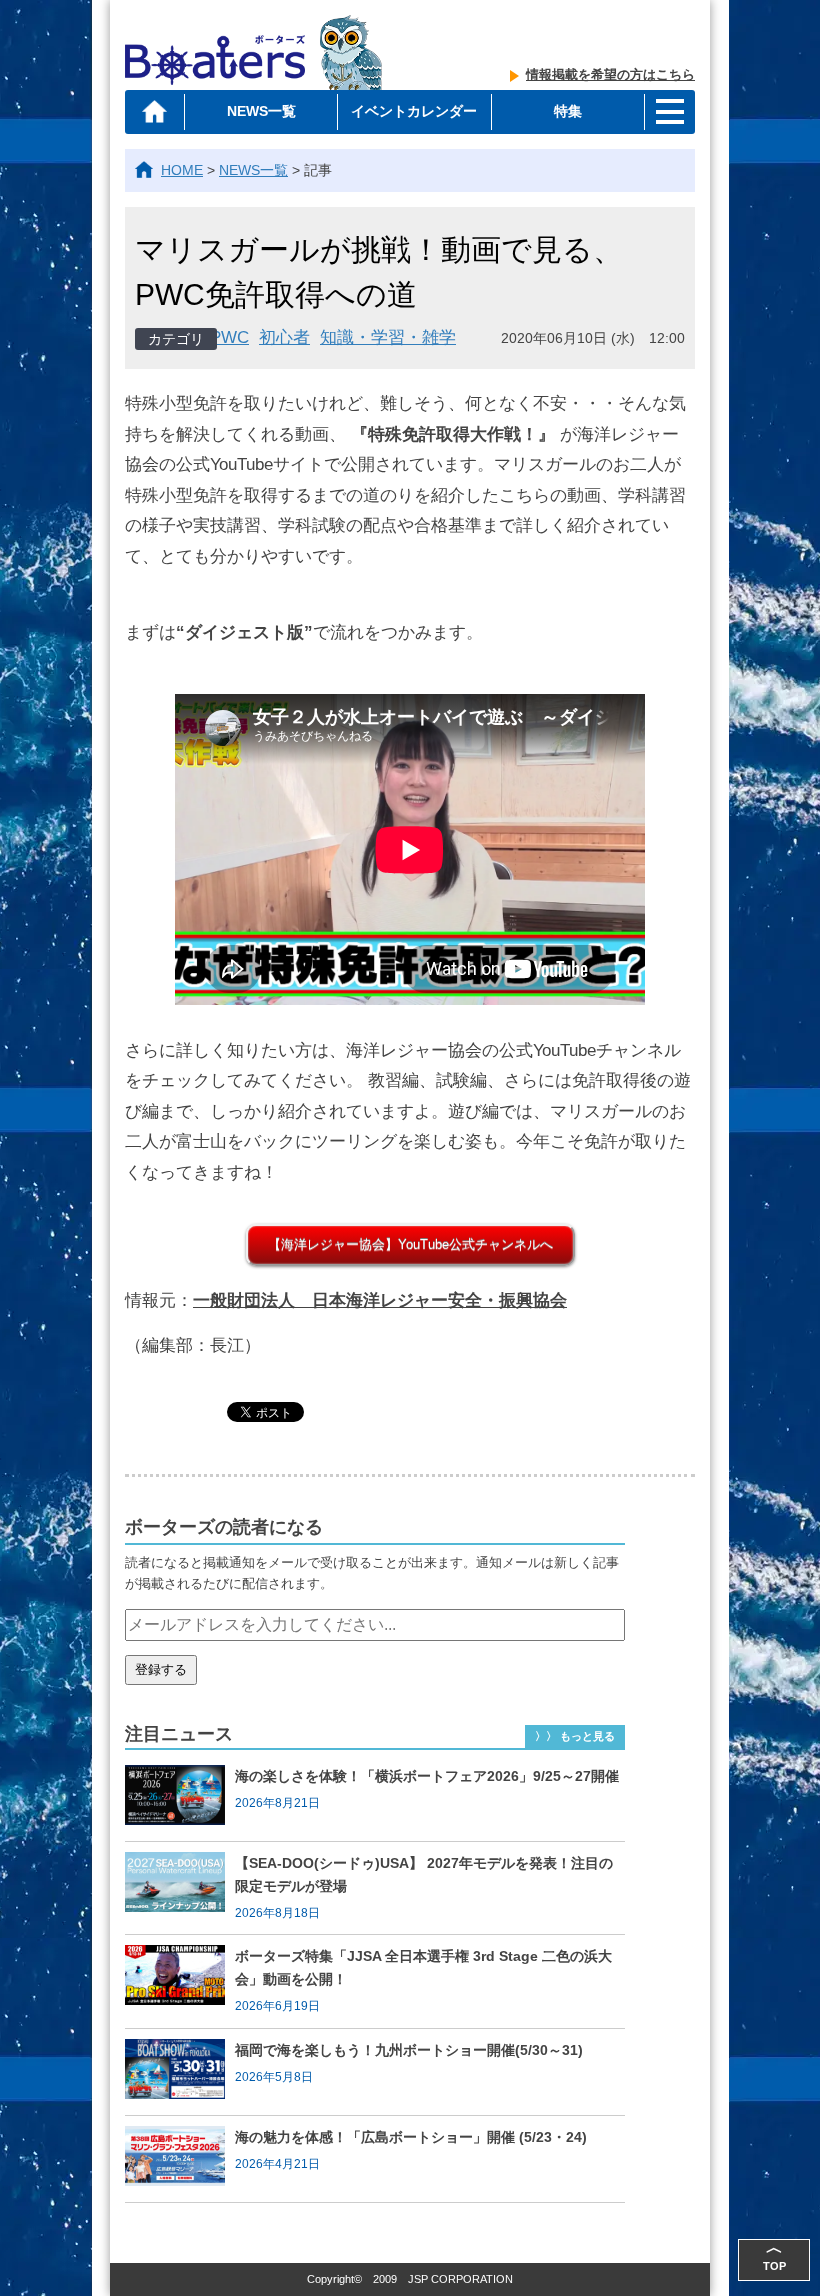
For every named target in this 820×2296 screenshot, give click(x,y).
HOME (182, 170)
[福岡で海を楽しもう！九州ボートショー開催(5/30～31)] (180, 2072)
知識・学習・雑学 (388, 337)
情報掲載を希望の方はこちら (610, 74)
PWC (229, 337)
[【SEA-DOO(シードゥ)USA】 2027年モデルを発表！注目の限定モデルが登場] (180, 1888)
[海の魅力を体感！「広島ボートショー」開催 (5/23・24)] (180, 2159)
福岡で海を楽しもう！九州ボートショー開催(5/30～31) (409, 2050)
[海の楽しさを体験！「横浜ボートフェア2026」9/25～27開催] (180, 1798)
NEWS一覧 (261, 111)
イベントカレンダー (414, 111)
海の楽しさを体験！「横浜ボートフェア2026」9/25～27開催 (427, 1776)
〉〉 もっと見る (575, 1736)
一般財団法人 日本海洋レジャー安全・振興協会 (380, 1300)
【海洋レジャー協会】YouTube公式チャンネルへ (410, 1244)
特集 (568, 111)
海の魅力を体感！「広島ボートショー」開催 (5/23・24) (411, 2137)
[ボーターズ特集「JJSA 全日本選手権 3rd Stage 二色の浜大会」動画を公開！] (180, 1981)
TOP (774, 2255)
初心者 (284, 337)
